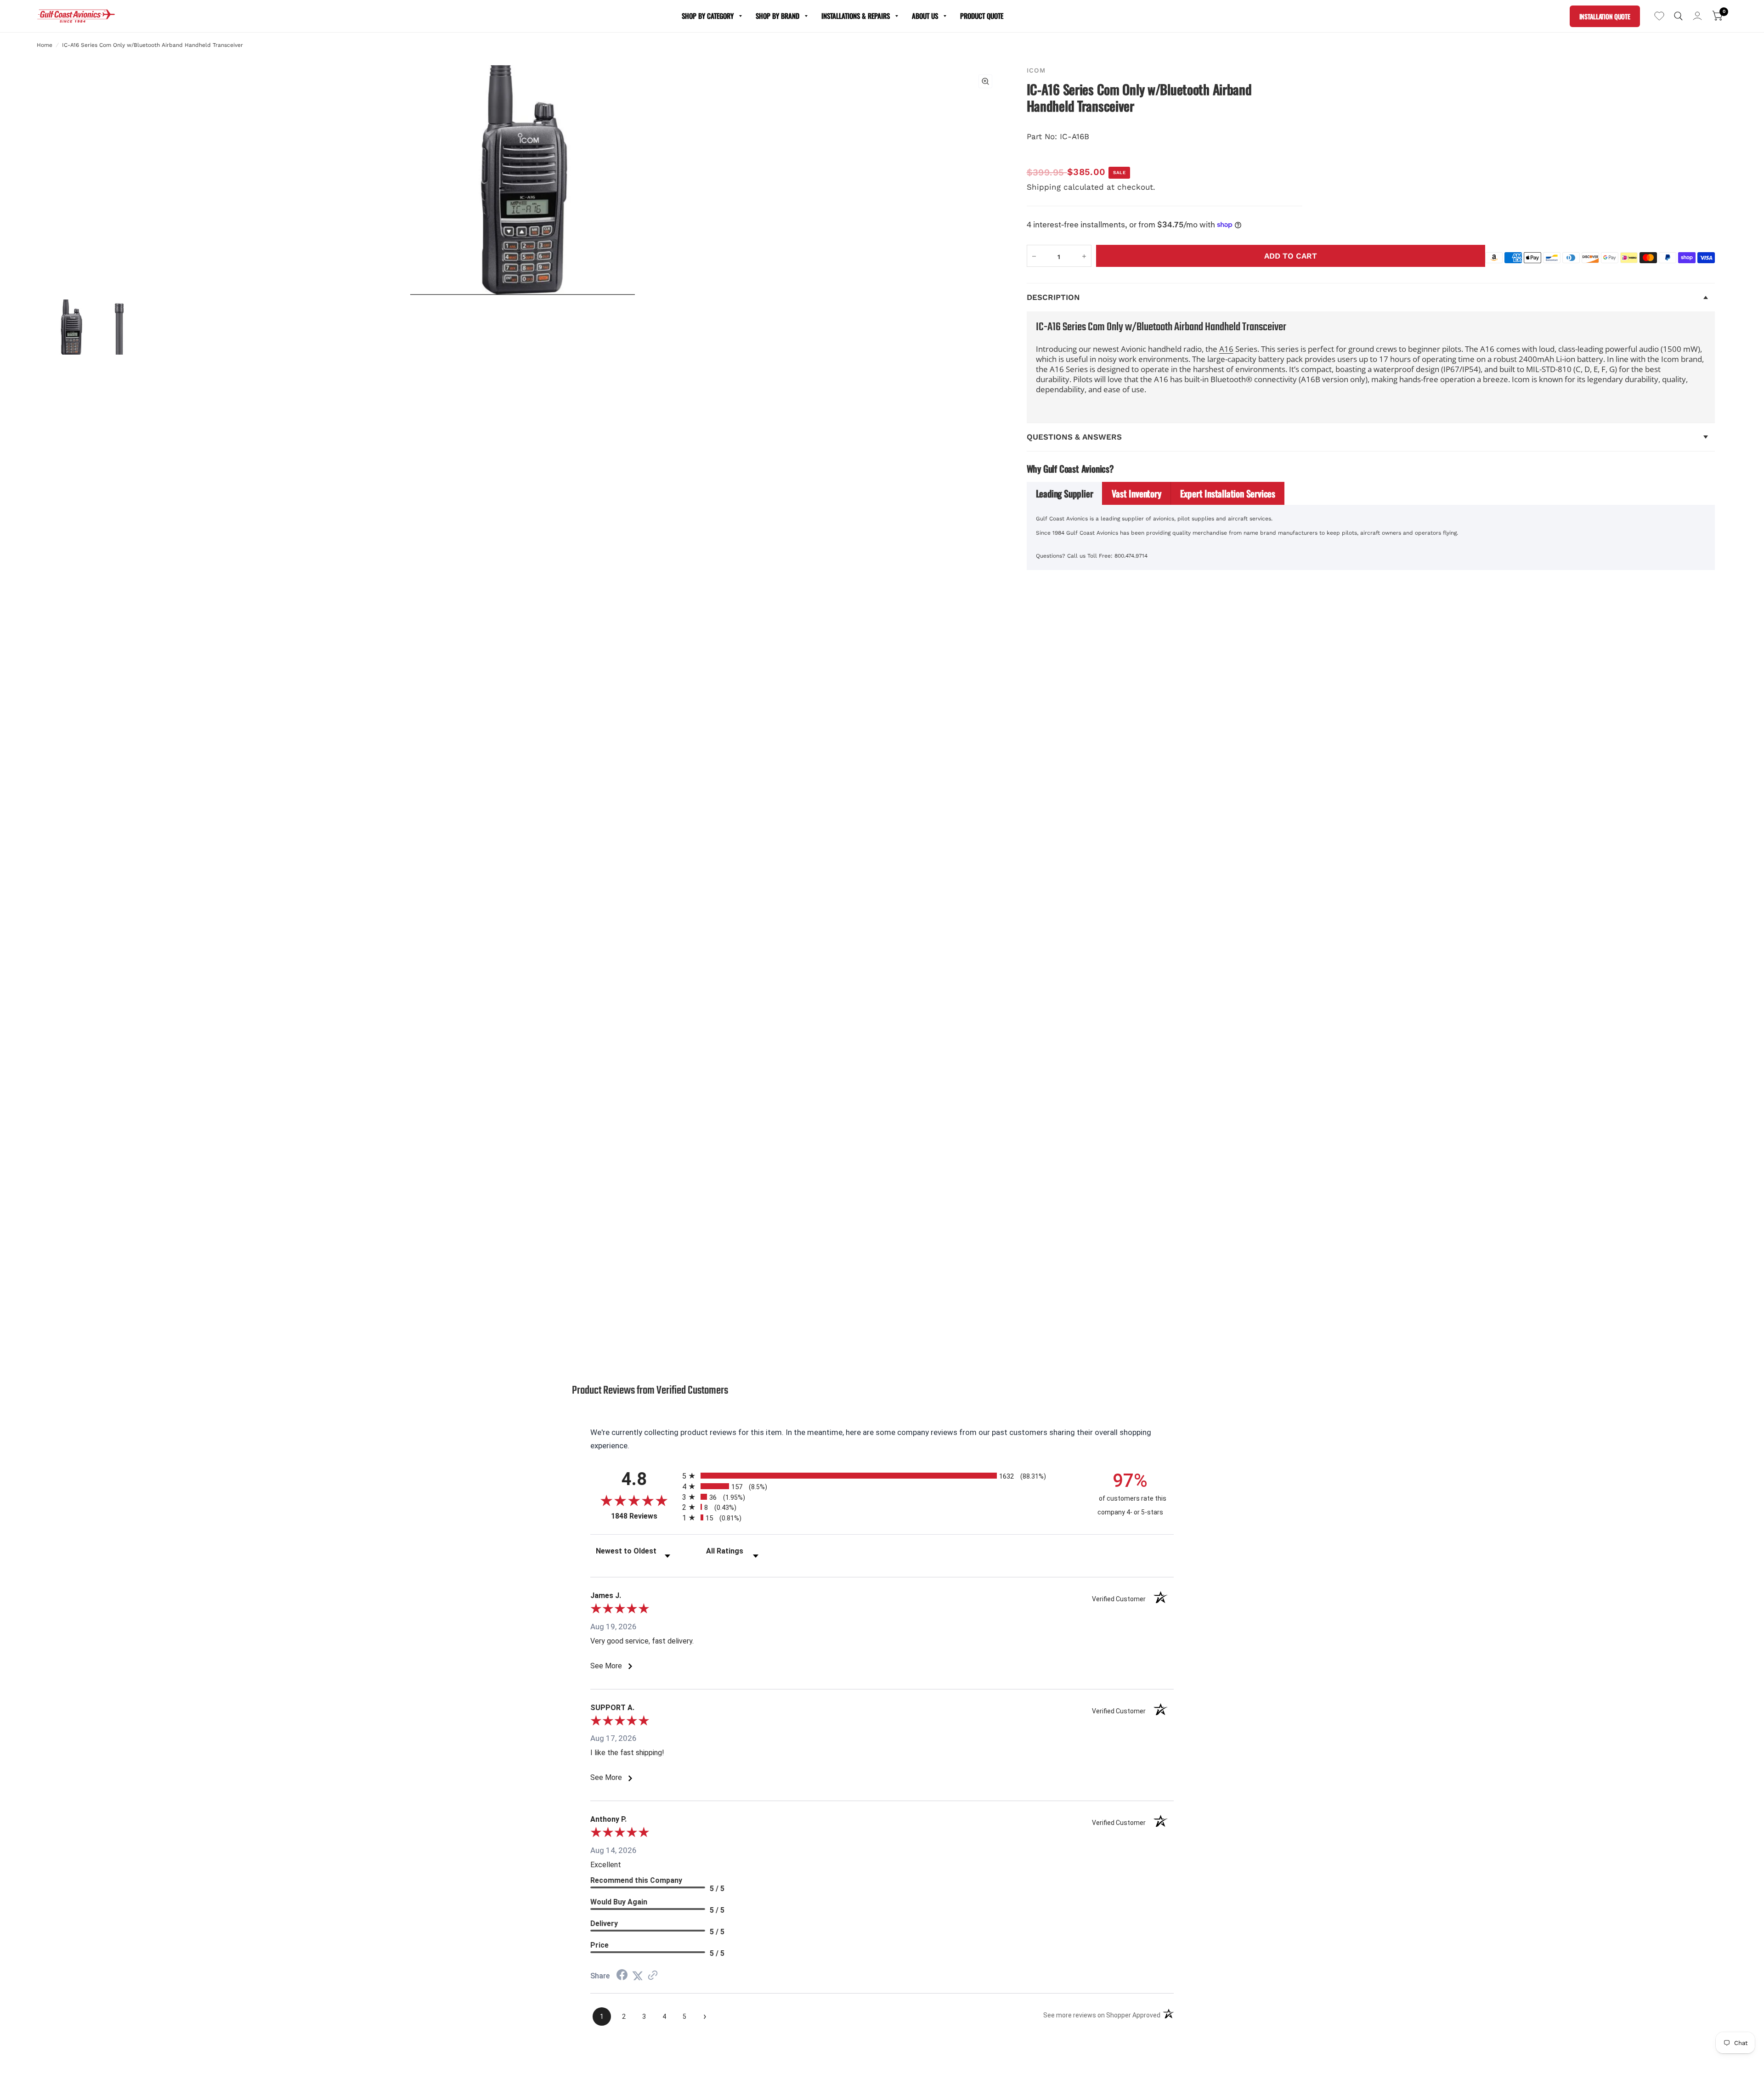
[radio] (882, 1476)
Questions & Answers (1074, 437)
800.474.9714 (1131, 556)
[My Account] (1697, 16)
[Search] (1678, 16)
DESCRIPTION (1053, 297)
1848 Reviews (644, 1516)
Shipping (1044, 187)
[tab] (1065, 493)
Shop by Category (708, 16)
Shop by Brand (777, 16)
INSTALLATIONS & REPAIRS (856, 16)
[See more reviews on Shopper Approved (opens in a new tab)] (653, 1976)
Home (45, 45)
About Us (925, 16)
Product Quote (982, 16)
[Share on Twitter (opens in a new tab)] (638, 1976)
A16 (1226, 349)
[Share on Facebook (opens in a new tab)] (622, 1976)
